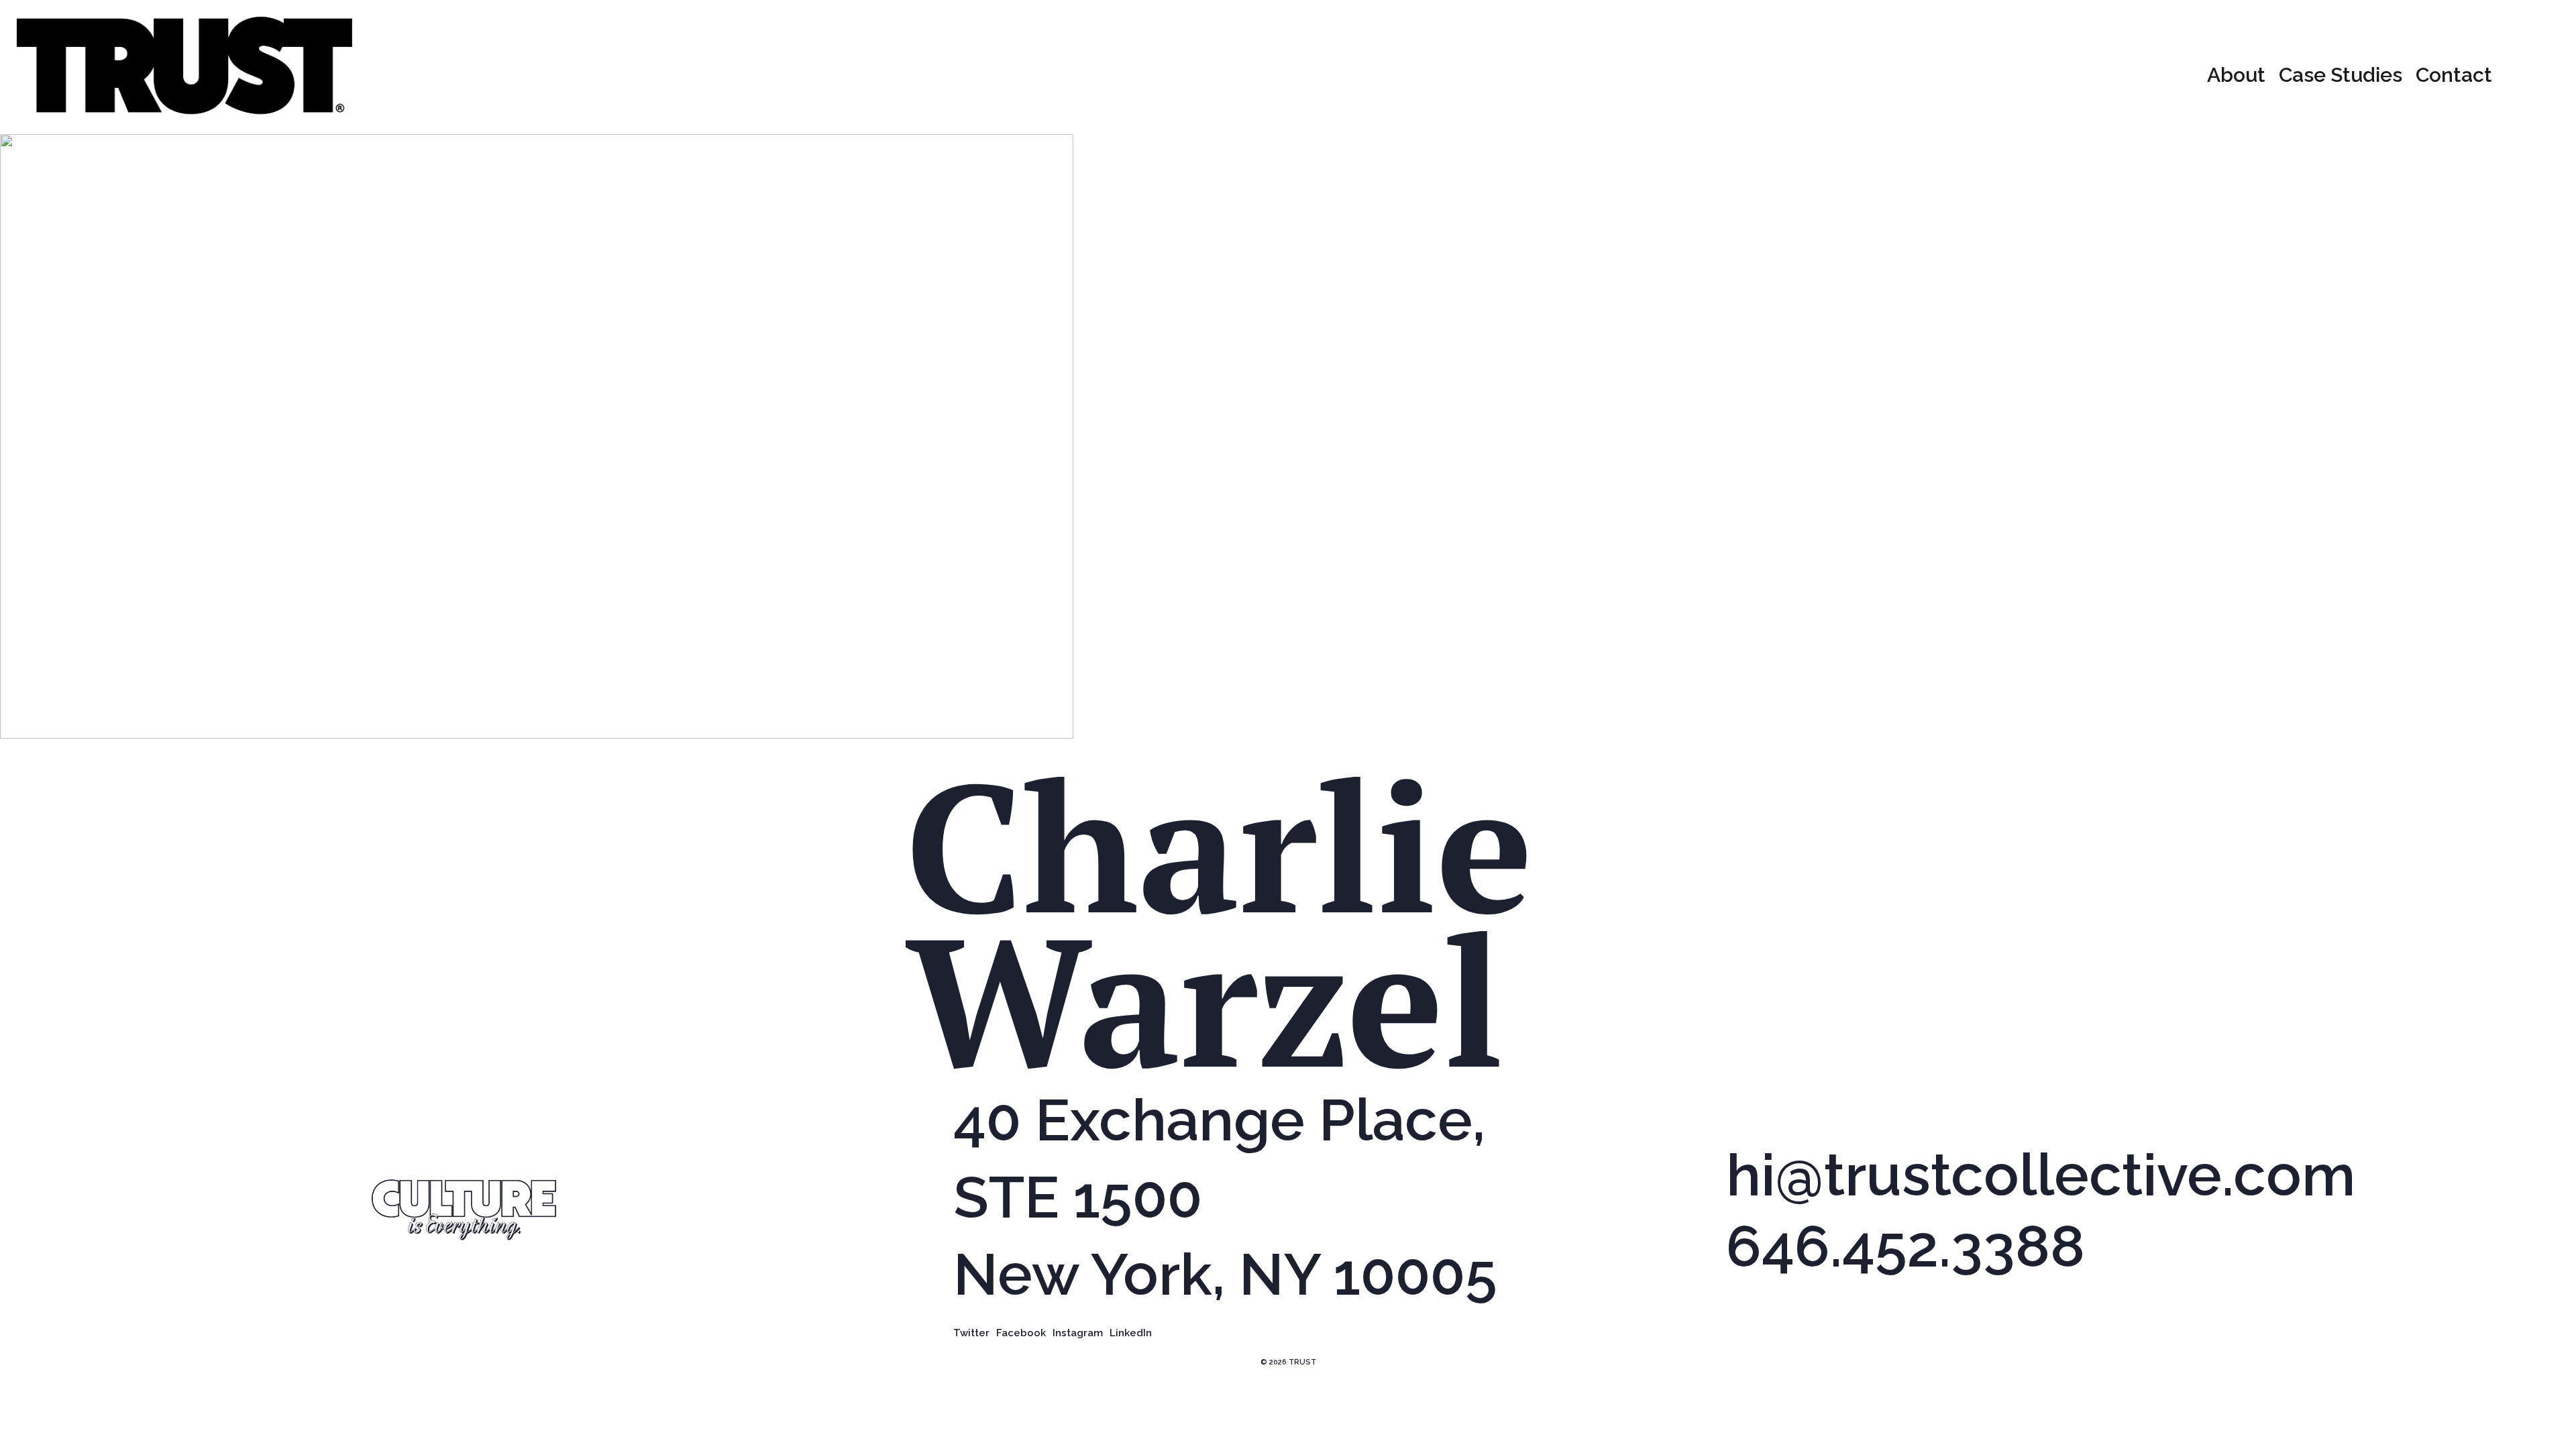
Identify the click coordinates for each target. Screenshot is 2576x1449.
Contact (2454, 75)
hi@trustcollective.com (2041, 1176)
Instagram (1078, 1334)
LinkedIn (1131, 1334)
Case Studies (2341, 75)
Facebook (1021, 1334)
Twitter (971, 1334)
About (2236, 75)
